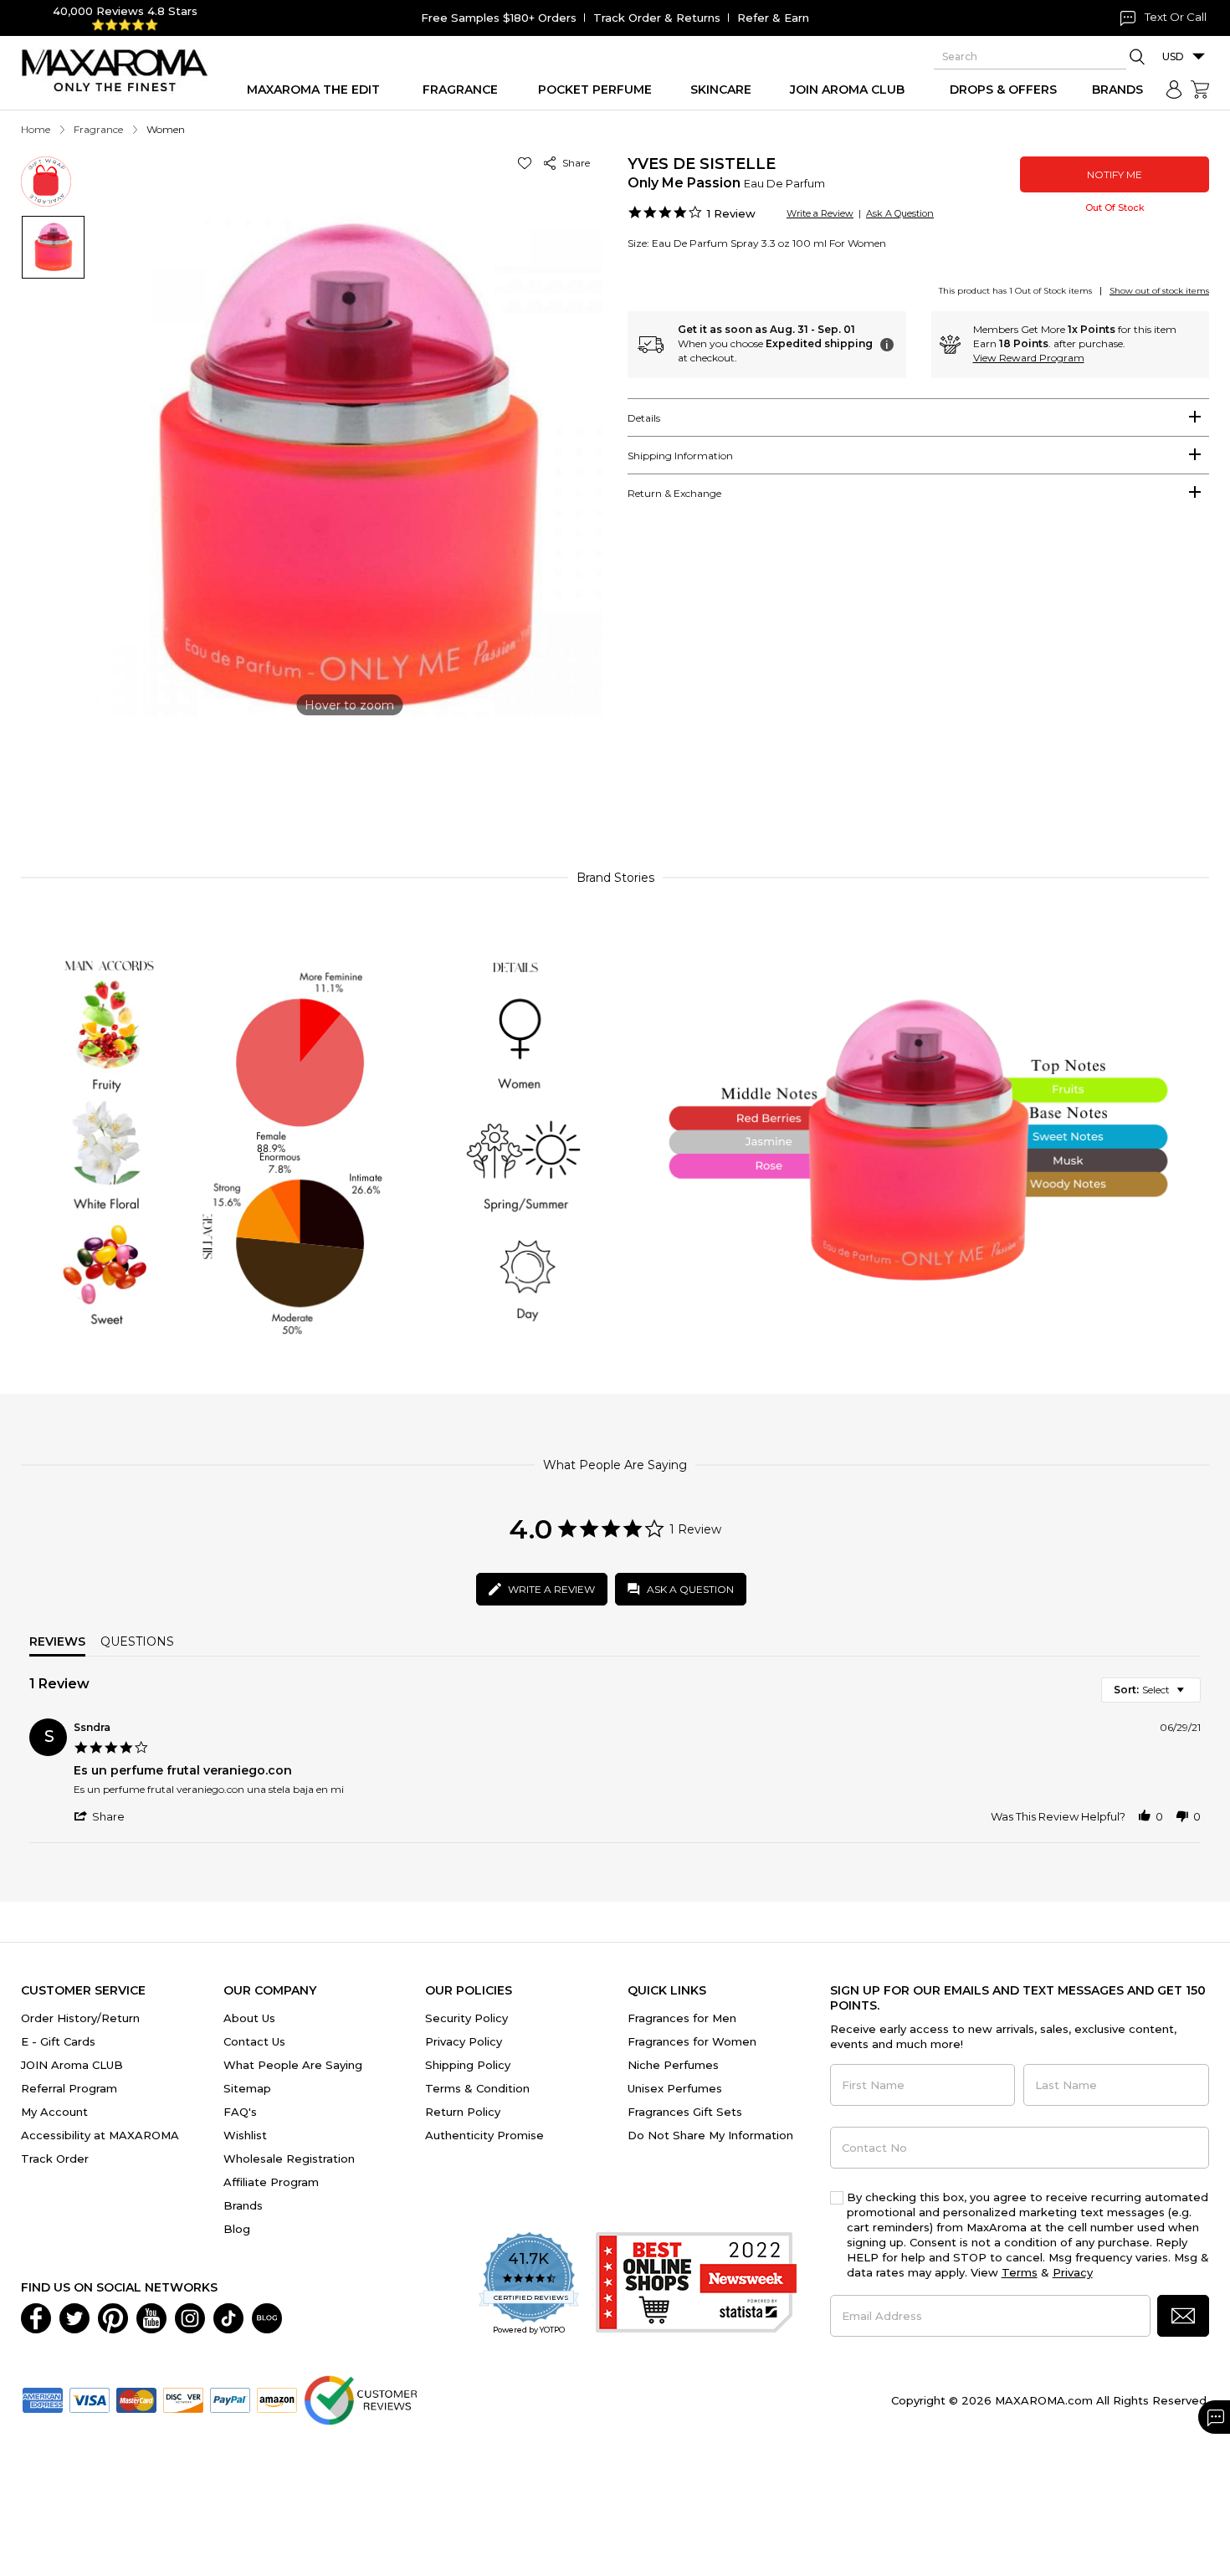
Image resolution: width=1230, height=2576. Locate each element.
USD (1173, 56)
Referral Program (69, 2088)
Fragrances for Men (682, 2018)
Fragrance (98, 129)
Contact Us (254, 2041)
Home (36, 129)
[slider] (615, 781)
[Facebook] (36, 2317)
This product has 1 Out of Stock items (1015, 291)
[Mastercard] (136, 2399)
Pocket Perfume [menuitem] (595, 90)
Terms (1020, 2272)
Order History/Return (80, 2018)
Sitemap (247, 2088)
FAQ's (240, 2112)
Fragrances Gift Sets (685, 2112)
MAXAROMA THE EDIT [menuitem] (313, 90)
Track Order (55, 2159)
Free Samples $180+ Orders (499, 18)
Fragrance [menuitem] (460, 90)
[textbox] (1192, 1696)
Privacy (1073, 2272)
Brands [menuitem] (1117, 90)
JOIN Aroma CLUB (72, 2065)
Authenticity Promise (484, 2135)
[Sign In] (1174, 90)
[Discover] (183, 2399)
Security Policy (466, 2018)
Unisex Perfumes (675, 2088)
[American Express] (43, 2399)
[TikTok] (228, 2317)
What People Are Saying (293, 2065)
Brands (243, 2205)
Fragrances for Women (692, 2041)
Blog (237, 2229)
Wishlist (245, 2135)
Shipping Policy (468, 2065)
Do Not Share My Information (710, 2135)
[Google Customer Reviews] (360, 2399)
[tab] (918, 417)
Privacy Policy (464, 2041)
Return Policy (463, 2112)
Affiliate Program (271, 2182)
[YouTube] (151, 2317)
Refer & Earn (773, 18)
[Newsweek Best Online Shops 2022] (696, 2284)
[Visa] (90, 2399)
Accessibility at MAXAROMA (100, 2135)
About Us (249, 2018)
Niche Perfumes (673, 2065)
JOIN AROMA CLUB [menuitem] (847, 90)
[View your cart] (1200, 90)
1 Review (731, 213)
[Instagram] (190, 2317)
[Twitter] (74, 2317)
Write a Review (820, 213)
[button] (528, 163)
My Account (54, 2112)
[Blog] (267, 2317)
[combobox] (1151, 1690)
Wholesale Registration (289, 2159)
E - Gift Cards (58, 2041)
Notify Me (1115, 174)
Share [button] (574, 163)
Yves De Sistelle (702, 164)
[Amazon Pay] (277, 2399)
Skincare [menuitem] (721, 90)
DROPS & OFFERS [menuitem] (1003, 90)
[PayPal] (230, 2399)
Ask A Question (900, 213)
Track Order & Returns (657, 18)
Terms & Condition (477, 2088)
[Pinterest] (113, 2317)
